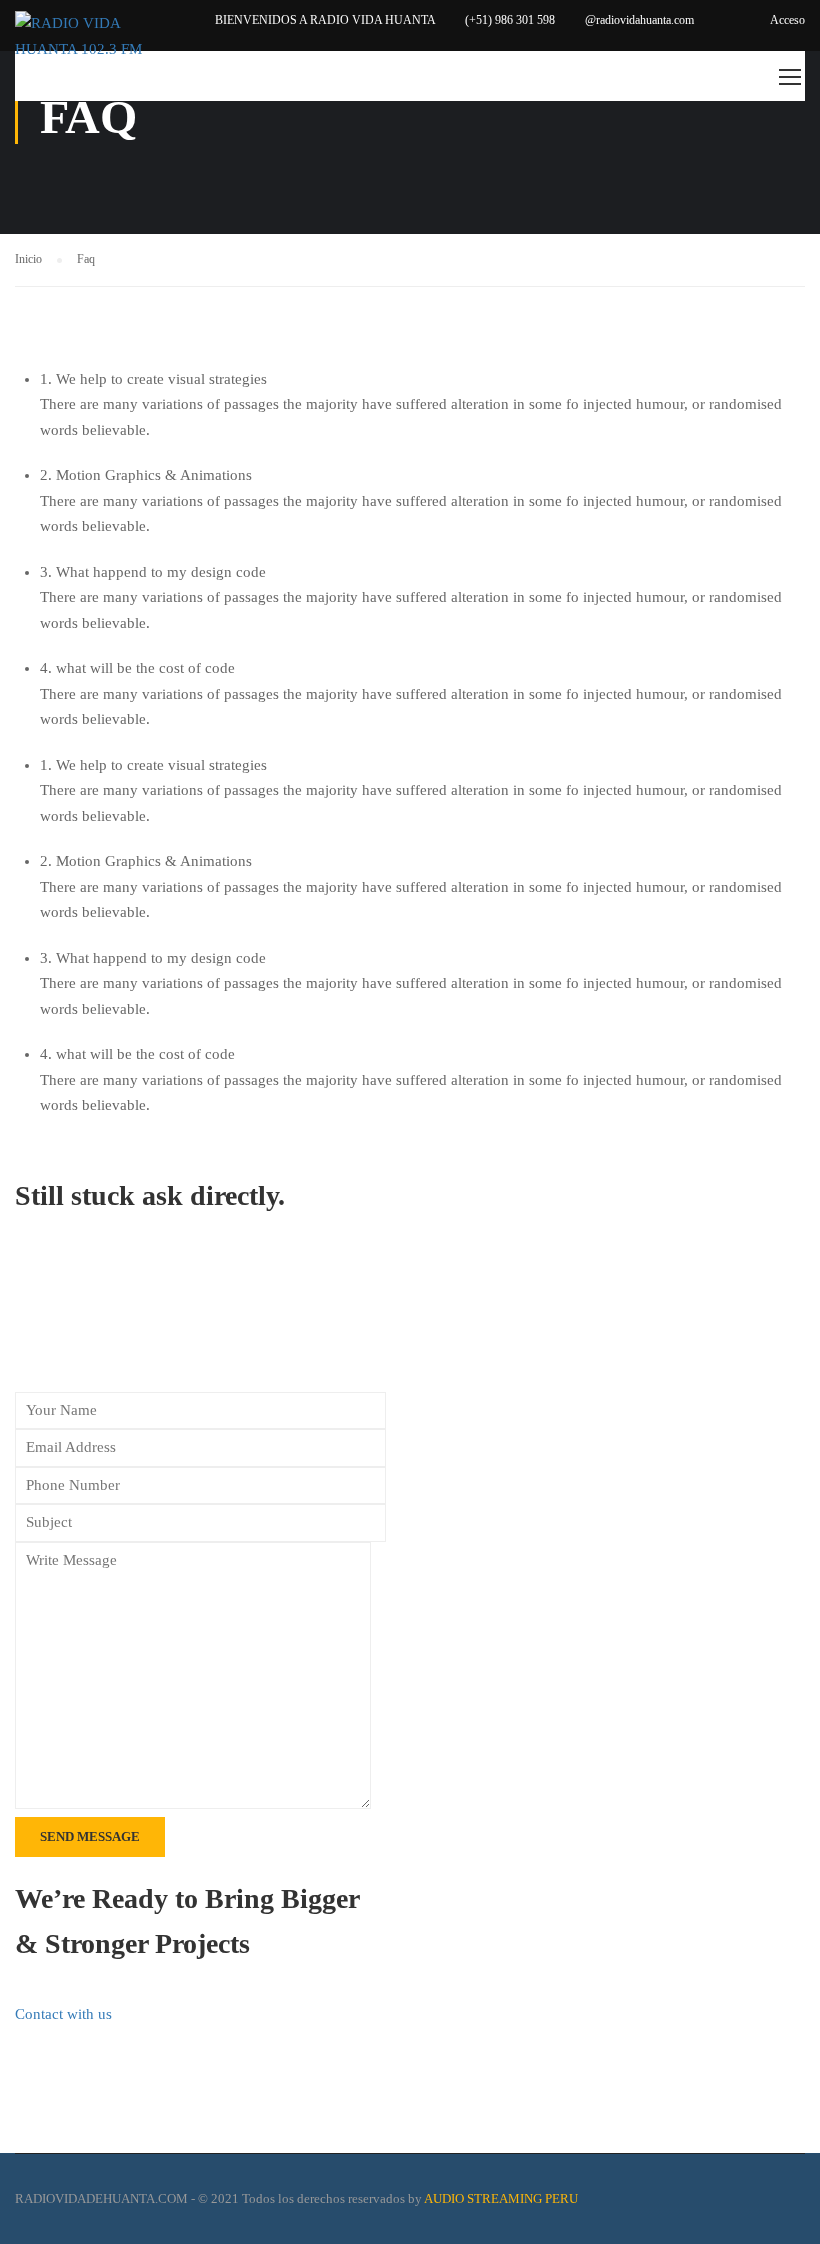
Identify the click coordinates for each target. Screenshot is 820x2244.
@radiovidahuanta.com (639, 20)
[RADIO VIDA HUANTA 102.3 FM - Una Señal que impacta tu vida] (91, 36)
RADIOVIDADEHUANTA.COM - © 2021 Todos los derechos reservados (210, 2198)
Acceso (787, 20)
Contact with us (63, 2014)
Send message (90, 1836)
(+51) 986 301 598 (510, 20)
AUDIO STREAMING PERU (501, 2198)
